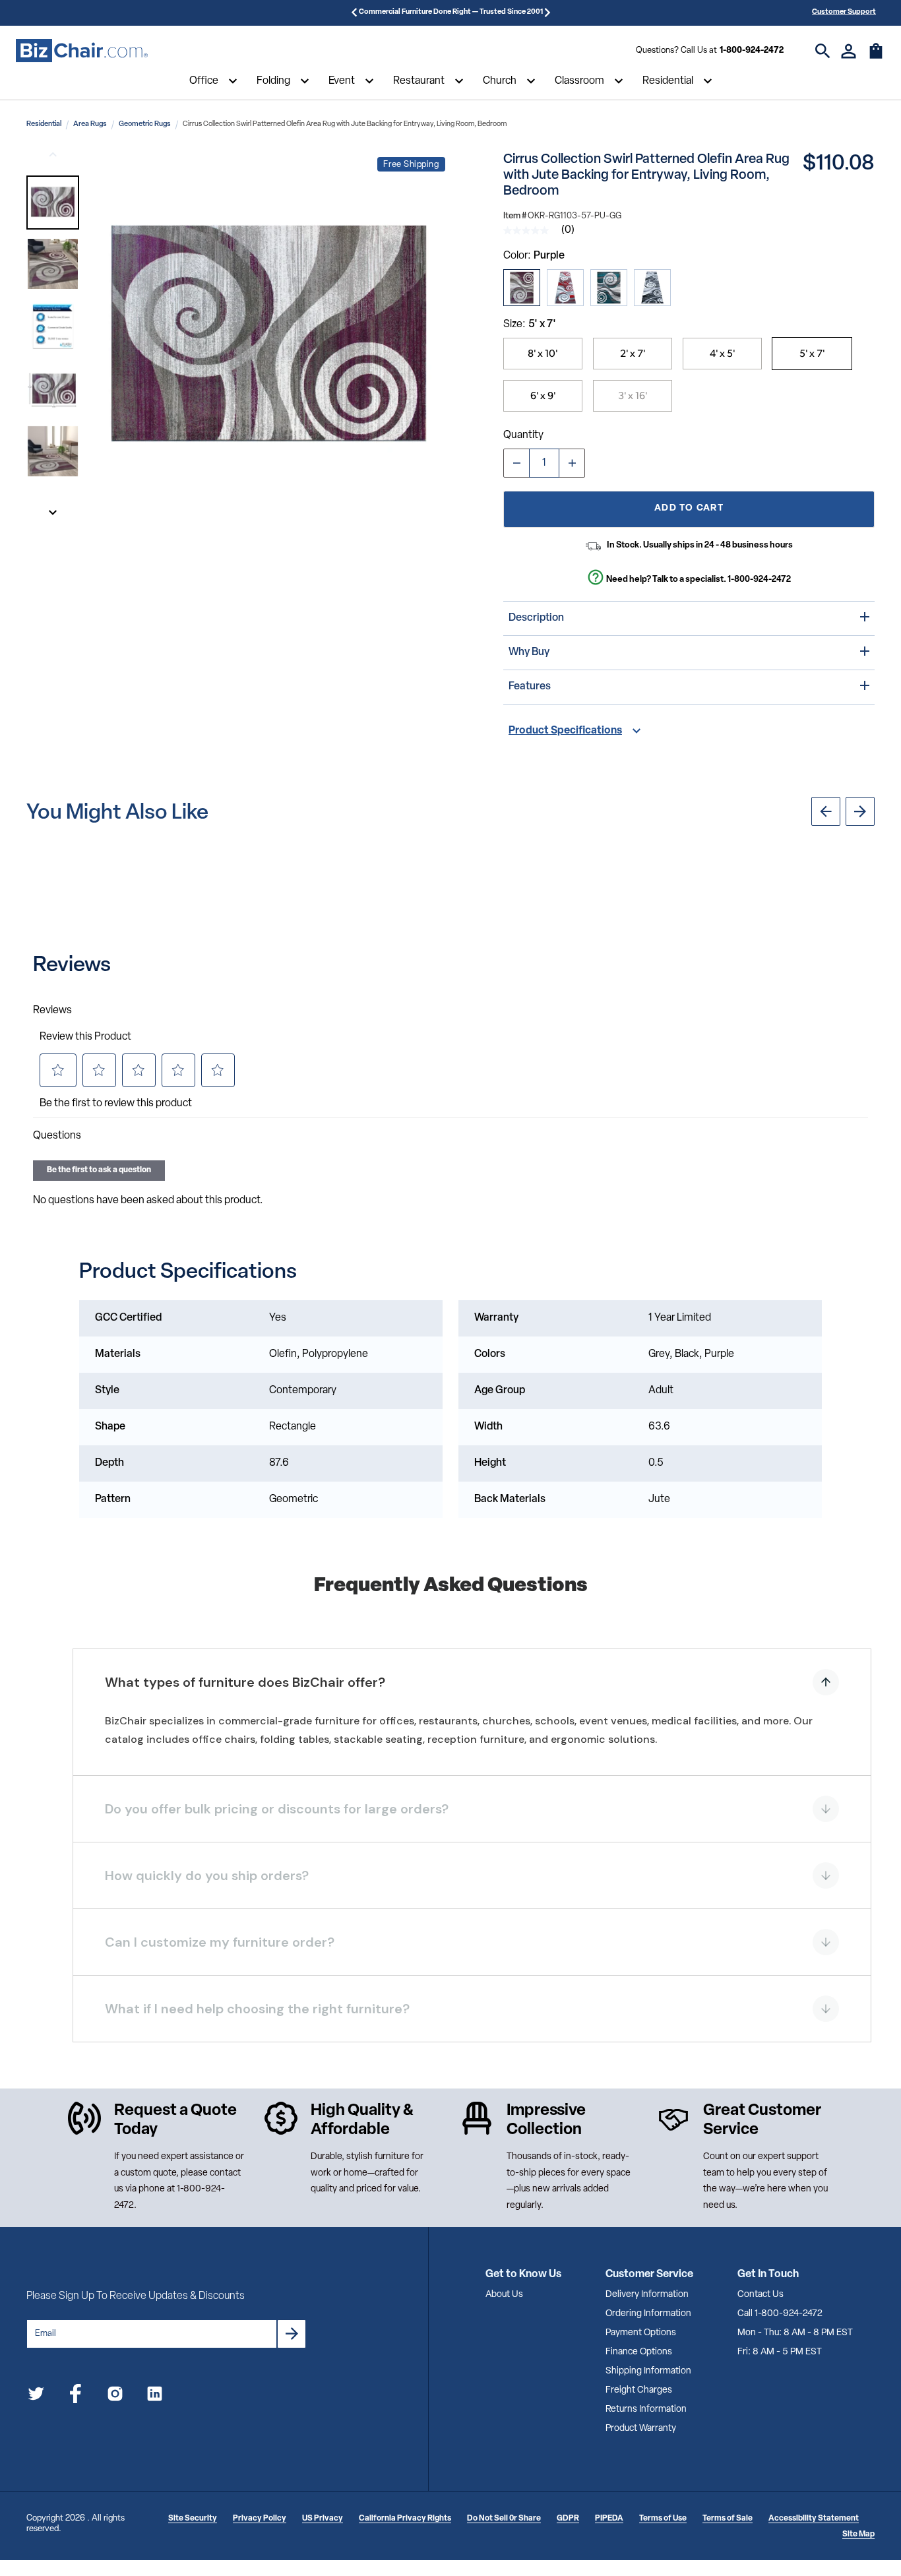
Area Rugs (90, 124)
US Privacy (323, 2519)
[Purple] (522, 288)
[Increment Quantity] (572, 463)
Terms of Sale (728, 2519)
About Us (504, 2295)
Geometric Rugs (145, 124)
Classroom (579, 81)
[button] (53, 203)
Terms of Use (663, 2519)
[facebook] (76, 2396)
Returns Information (646, 2409)
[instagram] (115, 2396)
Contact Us (761, 2295)
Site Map (858, 2534)
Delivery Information (647, 2295)
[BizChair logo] (82, 51)
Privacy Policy (260, 2519)
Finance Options (639, 2352)
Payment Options (641, 2333)
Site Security (193, 2519)
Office (204, 81)
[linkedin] (155, 2396)
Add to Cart (689, 508)
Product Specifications (565, 731)
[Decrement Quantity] (516, 463)
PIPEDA (609, 2519)
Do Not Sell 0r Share (504, 2519)
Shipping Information (648, 2371)
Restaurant (419, 81)
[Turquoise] (609, 288)
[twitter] (36, 2396)
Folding (273, 81)
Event (342, 81)
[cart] (876, 57)
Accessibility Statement (814, 2519)
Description (536, 618)
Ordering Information (648, 2314)
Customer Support (844, 12)
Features (530, 687)
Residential (668, 81)
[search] (823, 51)
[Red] (565, 288)
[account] (849, 51)
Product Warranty (641, 2429)
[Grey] (652, 288)
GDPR (568, 2519)
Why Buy (529, 652)
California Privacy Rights (405, 2519)
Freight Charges (639, 2390)
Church (500, 81)
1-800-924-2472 (752, 50)
